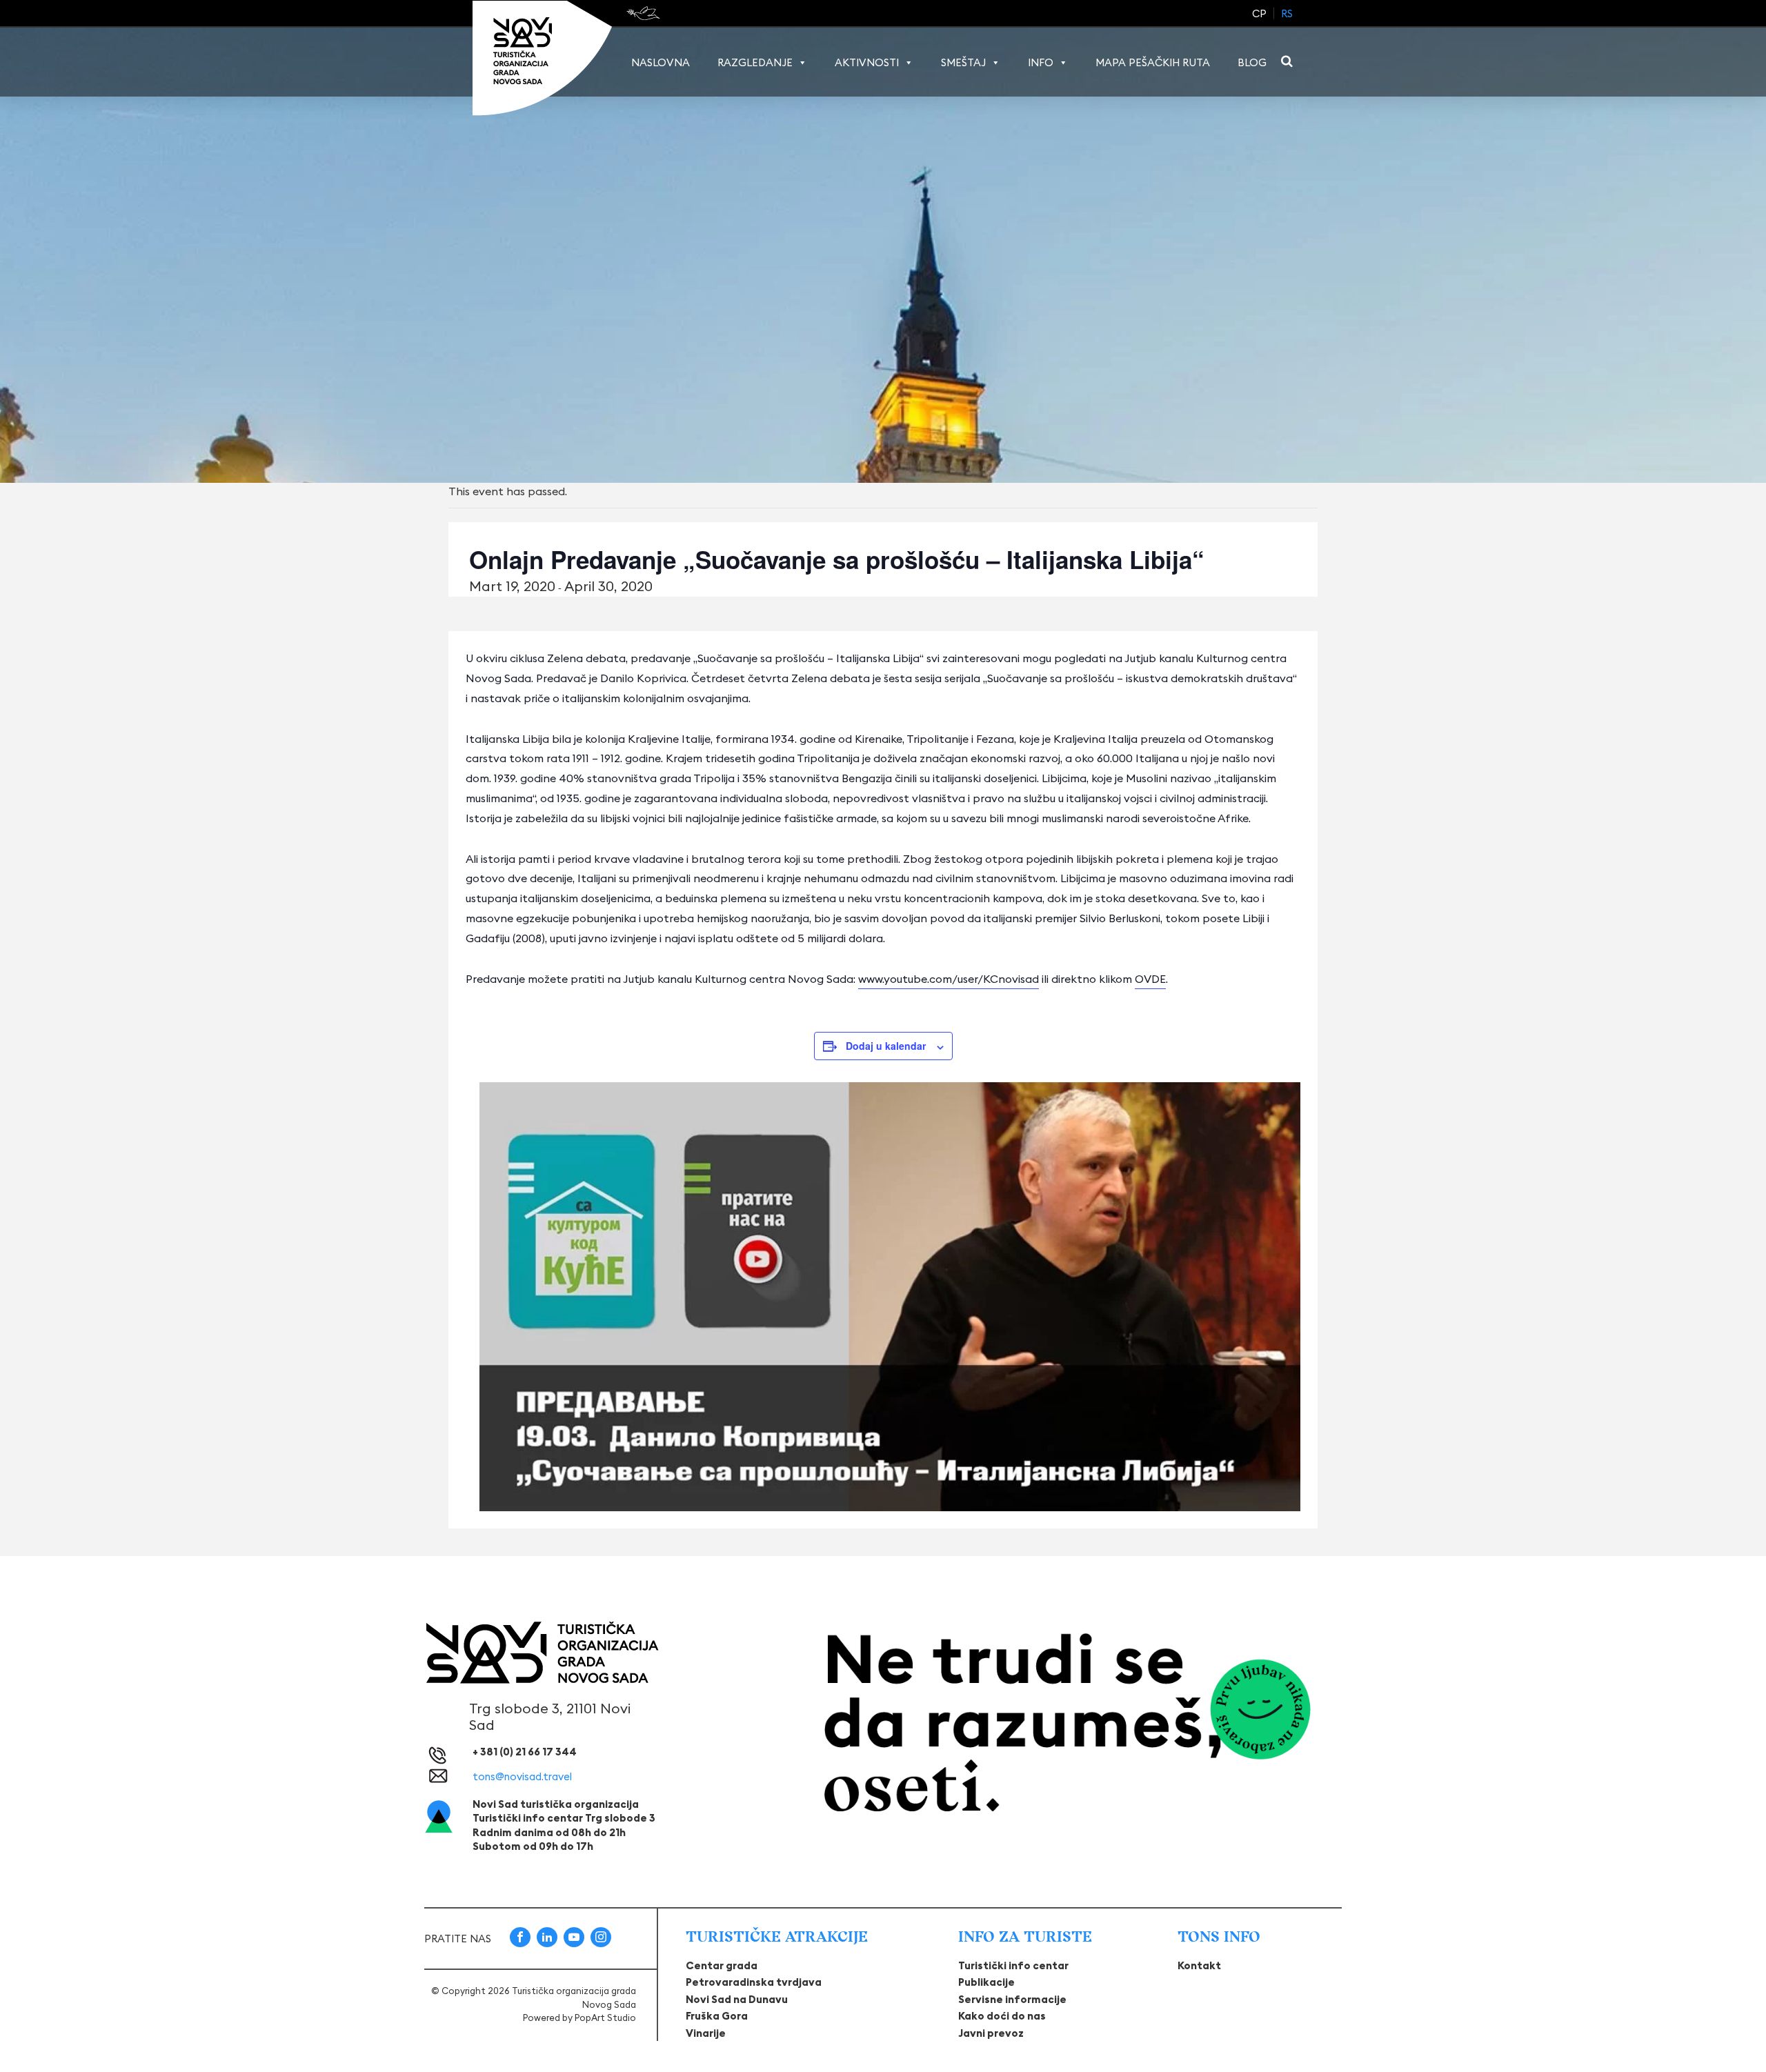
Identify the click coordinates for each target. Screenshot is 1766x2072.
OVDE (1150, 979)
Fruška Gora (717, 2016)
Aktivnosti (867, 62)
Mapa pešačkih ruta (1153, 62)
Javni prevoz (991, 2033)
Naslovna (661, 62)
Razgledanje (755, 62)
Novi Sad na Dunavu (737, 1999)
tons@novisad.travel (522, 1776)
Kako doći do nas (1002, 2016)
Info (1041, 62)
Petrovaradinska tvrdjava (754, 1982)
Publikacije (986, 1982)
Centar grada (722, 1965)
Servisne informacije (1012, 1999)
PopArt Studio (605, 2018)
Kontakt (1199, 1965)
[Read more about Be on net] (645, 13)
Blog (1252, 62)
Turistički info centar (1013, 1965)
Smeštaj (963, 62)
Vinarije (706, 2033)
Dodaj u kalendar (886, 1046)
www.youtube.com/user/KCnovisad (949, 979)
